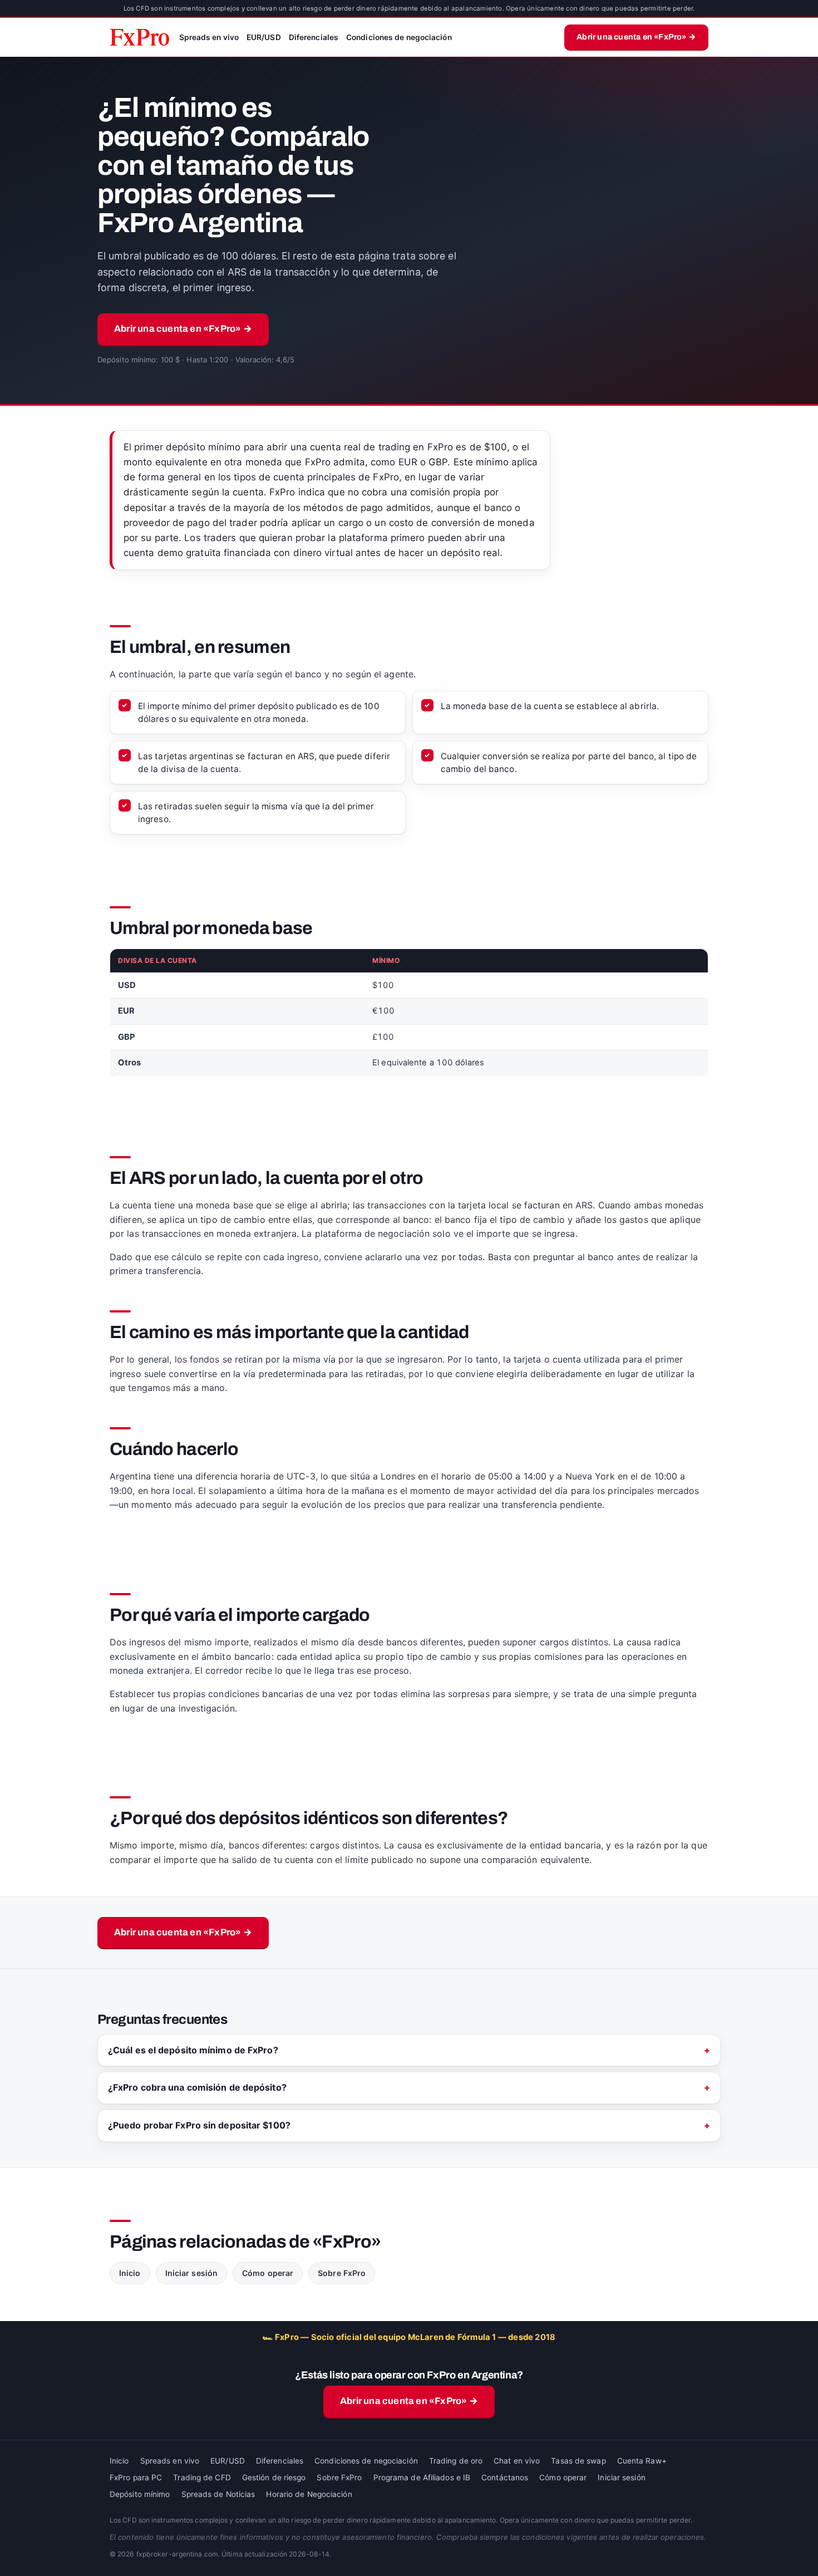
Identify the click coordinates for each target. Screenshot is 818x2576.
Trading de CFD (202, 2477)
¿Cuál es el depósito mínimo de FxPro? (193, 2050)
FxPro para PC (136, 2477)
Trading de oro (456, 2461)
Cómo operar (268, 2273)
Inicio (130, 2273)
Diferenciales (314, 37)
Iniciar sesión (191, 2273)
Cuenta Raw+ (642, 2461)
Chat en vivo (517, 2461)
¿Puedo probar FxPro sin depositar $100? (199, 2125)
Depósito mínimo (140, 2494)
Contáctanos (505, 2477)
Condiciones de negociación (399, 37)
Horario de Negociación (309, 2494)
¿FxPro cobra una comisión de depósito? (197, 2087)
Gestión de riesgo (274, 2477)
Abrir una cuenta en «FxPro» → (636, 37)
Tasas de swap (578, 2461)
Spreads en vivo (209, 37)
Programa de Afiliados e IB (422, 2477)
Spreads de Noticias (218, 2494)
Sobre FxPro (342, 2273)
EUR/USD (264, 37)
